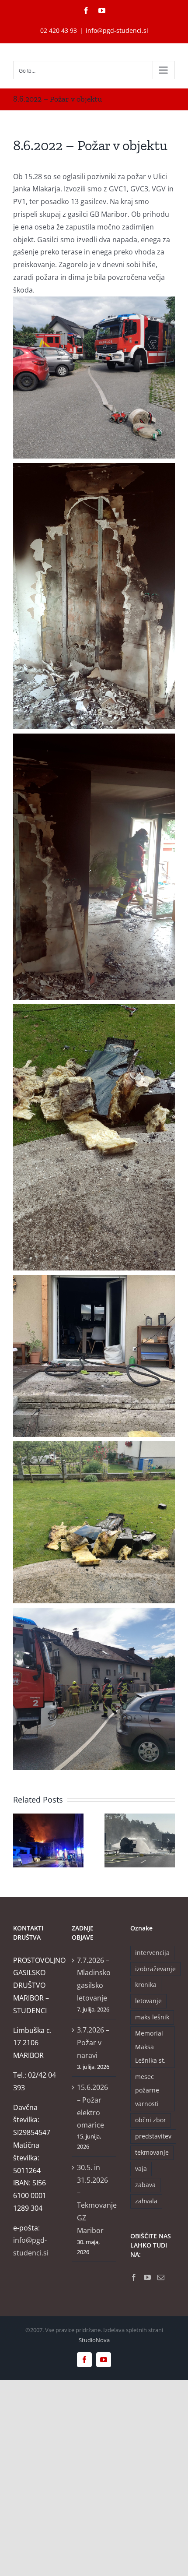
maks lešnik (152, 2017)
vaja (141, 2168)
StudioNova (94, 2340)
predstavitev (153, 2136)
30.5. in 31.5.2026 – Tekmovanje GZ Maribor (94, 2199)
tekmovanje (152, 2152)
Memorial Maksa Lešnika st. (150, 2047)
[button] (20, 1840)
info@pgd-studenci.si (117, 30)
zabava (145, 2185)
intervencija (152, 1953)
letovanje (148, 2001)
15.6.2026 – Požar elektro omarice (92, 2106)
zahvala (146, 2201)
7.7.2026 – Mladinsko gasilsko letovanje (94, 1979)
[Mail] (161, 2277)
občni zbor (151, 2120)
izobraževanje (155, 1969)
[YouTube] (147, 2277)
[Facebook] (134, 2277)
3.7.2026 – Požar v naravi (93, 2043)
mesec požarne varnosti (147, 2090)
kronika (146, 1985)
